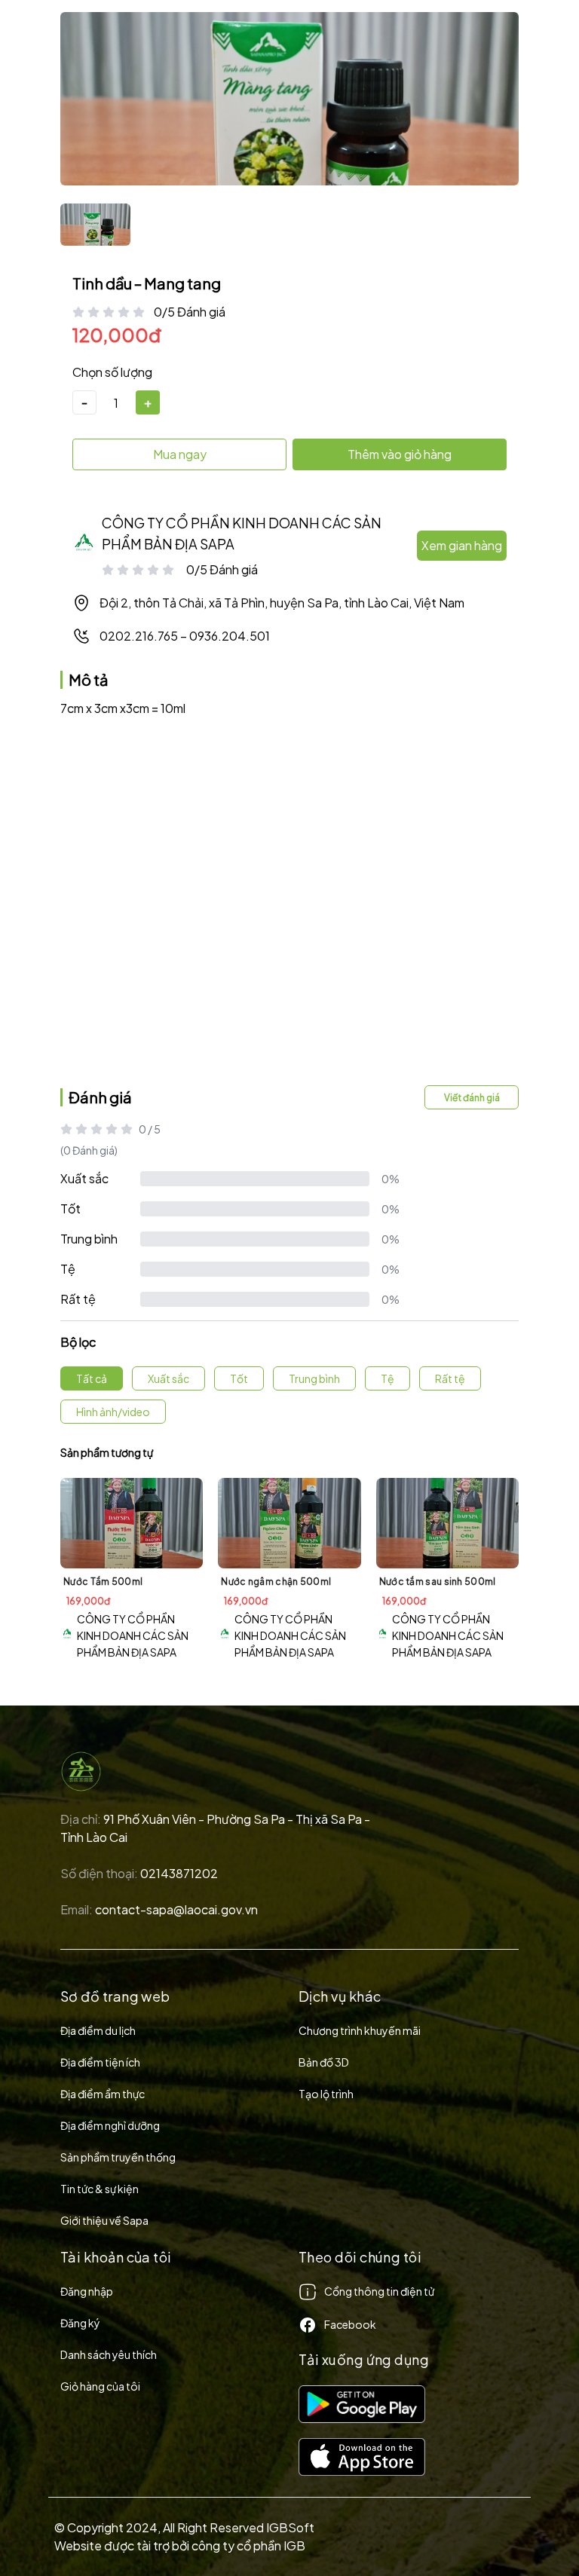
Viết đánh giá (472, 1098)
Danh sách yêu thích (109, 2354)
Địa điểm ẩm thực (103, 2094)
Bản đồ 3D (324, 2062)
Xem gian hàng (462, 545)
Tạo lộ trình (326, 2094)
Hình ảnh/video (113, 1412)
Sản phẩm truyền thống (118, 2157)
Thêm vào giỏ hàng (400, 454)
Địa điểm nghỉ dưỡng (110, 2125)
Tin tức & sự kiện (100, 2189)
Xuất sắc (84, 1178)
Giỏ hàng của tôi (100, 2386)
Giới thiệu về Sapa (104, 2220)
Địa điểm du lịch (98, 2030)
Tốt (70, 1208)
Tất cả (92, 1378)
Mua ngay (180, 454)
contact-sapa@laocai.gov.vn (176, 1909)
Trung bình (89, 1239)
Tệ (68, 1269)
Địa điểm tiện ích (100, 2062)
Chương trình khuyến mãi (360, 2030)
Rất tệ (78, 1299)
